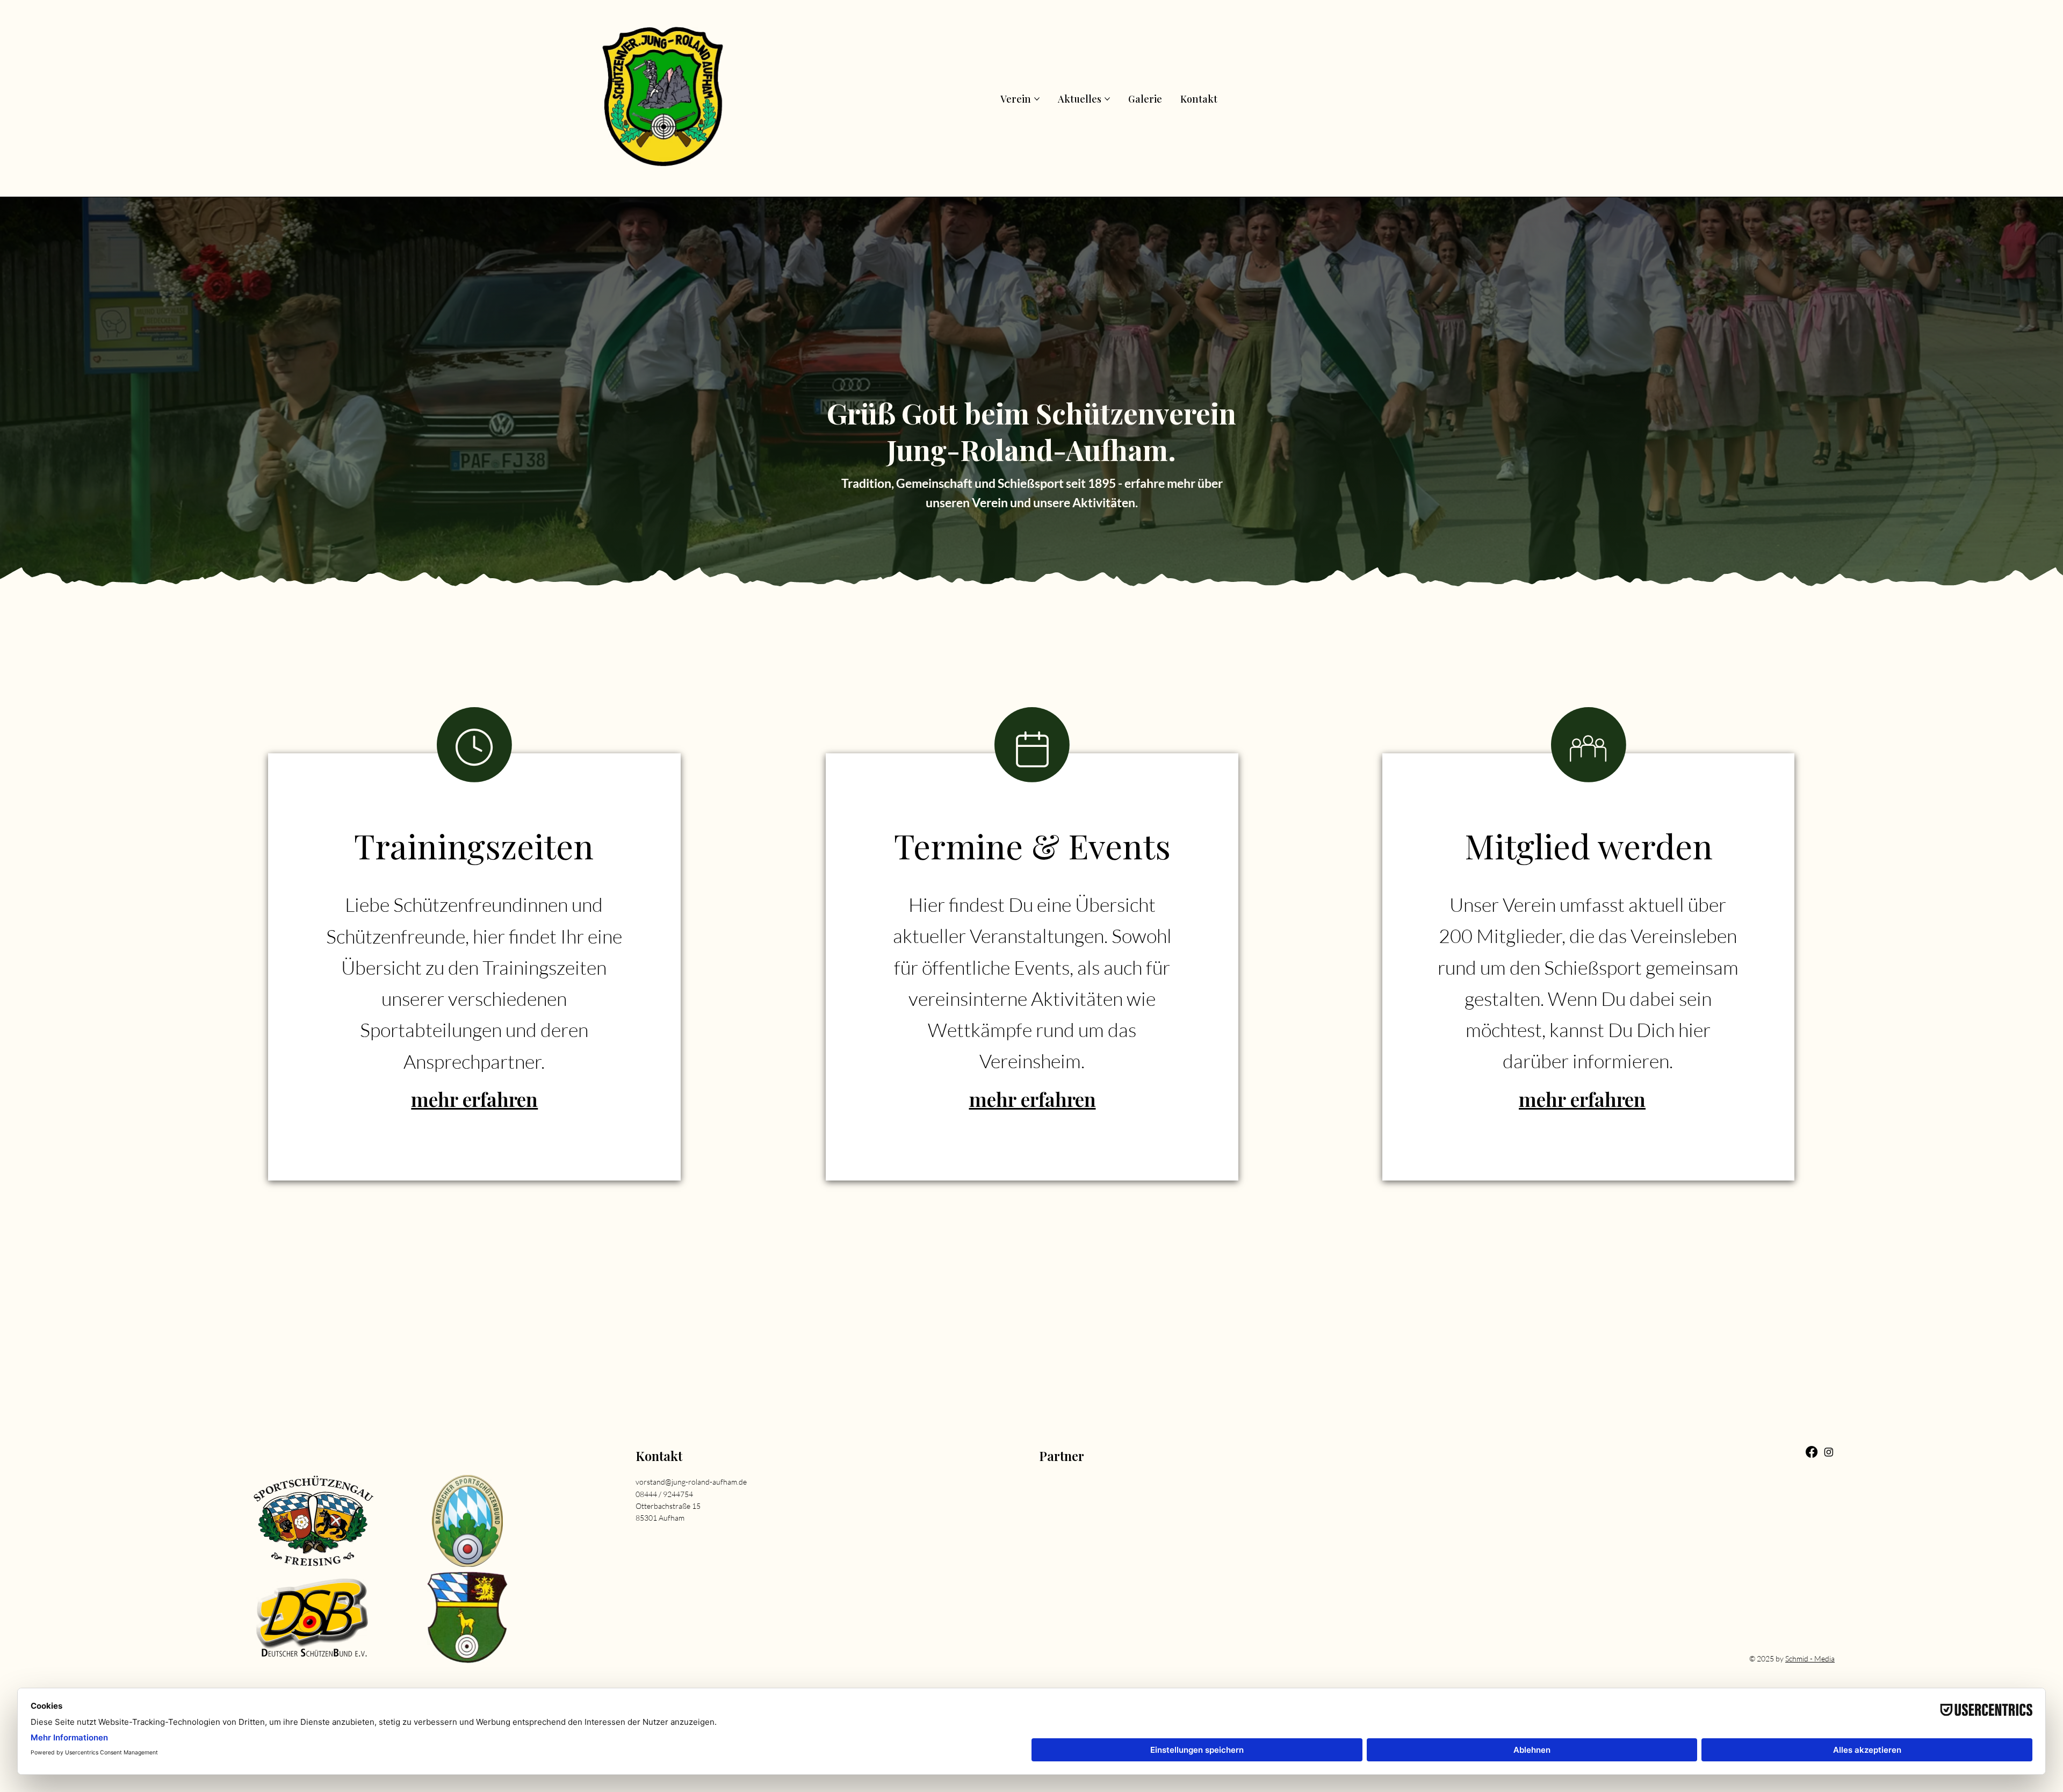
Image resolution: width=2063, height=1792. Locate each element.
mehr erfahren (474, 1099)
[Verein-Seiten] (1037, 99)
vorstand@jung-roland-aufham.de (691, 1482)
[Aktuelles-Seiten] (1107, 99)
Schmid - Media (1810, 1658)
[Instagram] (1829, 1452)
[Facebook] (1812, 1452)
